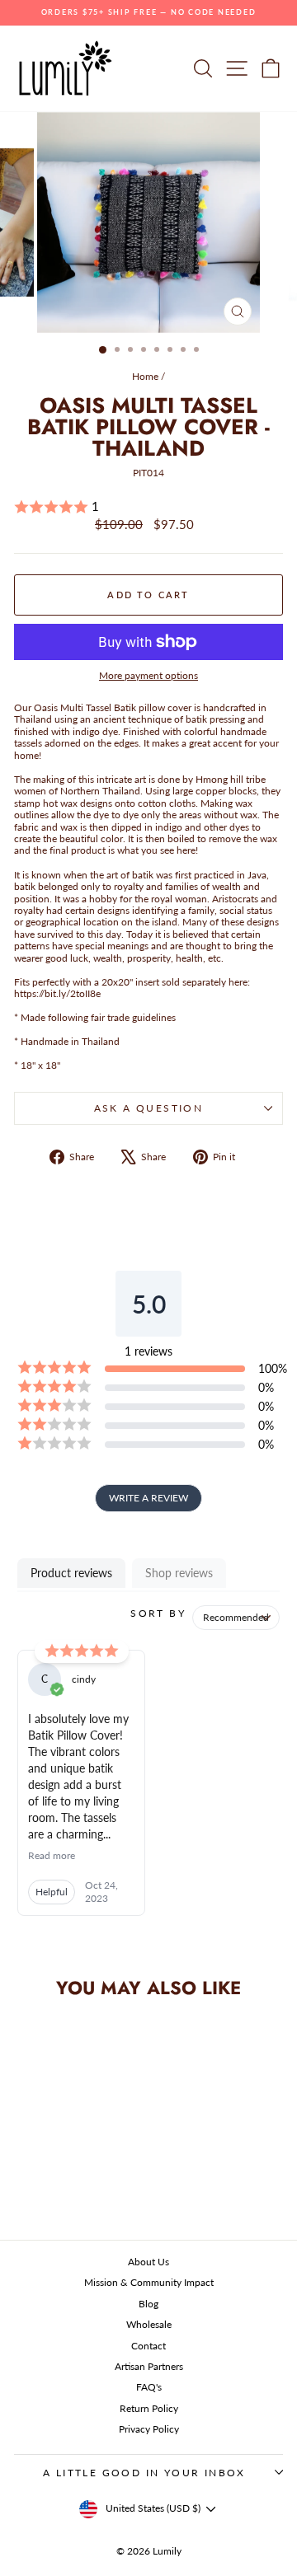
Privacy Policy (149, 2429)
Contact (148, 2346)
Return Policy (149, 2408)
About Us (148, 2262)
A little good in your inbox (144, 2473)
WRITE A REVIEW (148, 1498)
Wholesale (149, 2324)
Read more (52, 1855)
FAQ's (149, 2387)
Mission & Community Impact (149, 2282)
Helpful (52, 1892)
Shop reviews (179, 1573)
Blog (148, 2304)
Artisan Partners (149, 2366)
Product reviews (71, 1573)
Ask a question (149, 1108)
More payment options (148, 676)
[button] (148, 507)
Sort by (158, 1613)
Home (145, 376)
